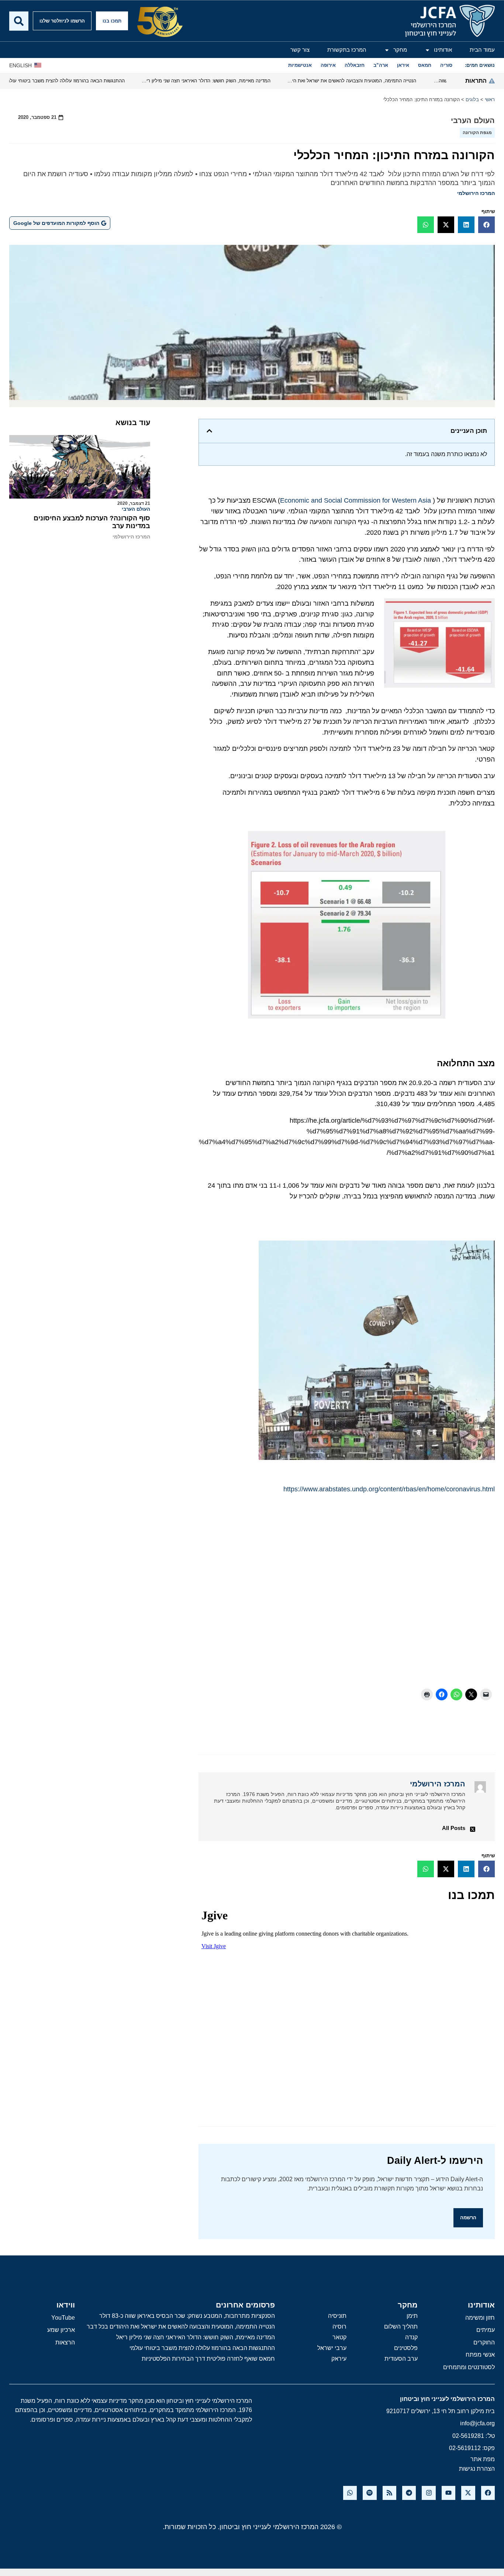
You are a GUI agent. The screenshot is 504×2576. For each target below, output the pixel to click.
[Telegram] (409, 2493)
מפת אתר (483, 2459)
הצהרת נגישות (477, 2469)
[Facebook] (488, 2493)
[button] (486, 225)
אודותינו (443, 50)
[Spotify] (370, 2493)
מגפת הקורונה (477, 133)
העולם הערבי (473, 120)
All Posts (454, 1828)
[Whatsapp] (350, 2493)
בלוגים (472, 100)
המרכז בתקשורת (347, 50)
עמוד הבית (482, 50)
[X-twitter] (468, 2493)
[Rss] (389, 2493)
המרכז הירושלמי (476, 193)
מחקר (400, 50)
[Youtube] (448, 2493)
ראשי (490, 100)
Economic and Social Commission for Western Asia (355, 500)
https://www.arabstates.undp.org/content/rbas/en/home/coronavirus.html (389, 1489)
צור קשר (300, 50)
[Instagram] (429, 2493)
